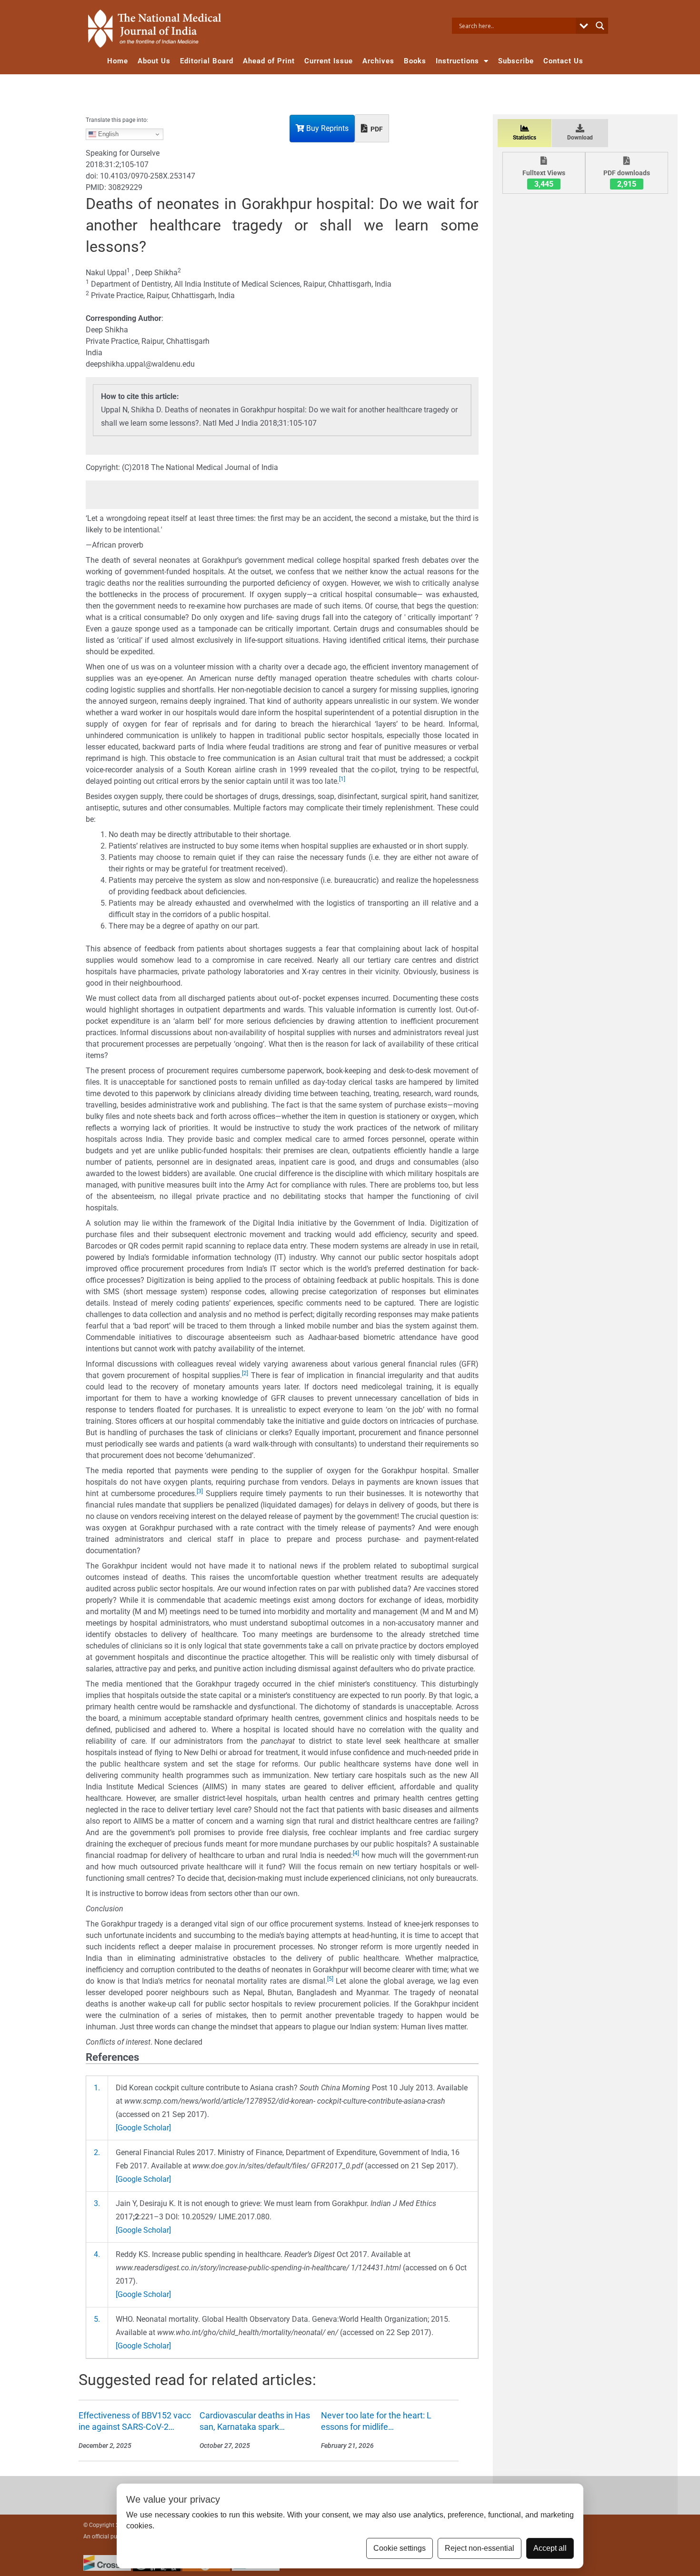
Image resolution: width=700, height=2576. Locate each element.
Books (415, 61)
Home (118, 61)
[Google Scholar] (143, 2128)
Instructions (457, 61)
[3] (200, 1491)
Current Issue (329, 61)
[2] (245, 1373)
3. (97, 2203)
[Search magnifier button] (600, 26)
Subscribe (516, 61)
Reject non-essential (480, 2548)
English (107, 134)
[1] (342, 779)
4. (97, 2254)
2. (97, 2152)
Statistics (525, 138)
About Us (154, 61)
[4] (356, 1853)
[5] (330, 1979)
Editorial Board (207, 61)
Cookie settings (400, 2548)
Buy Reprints (326, 128)
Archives (378, 61)
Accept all (550, 2548)
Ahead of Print (269, 61)
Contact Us (563, 61)
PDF (376, 129)
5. (97, 2319)
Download (580, 138)
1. (97, 2088)
